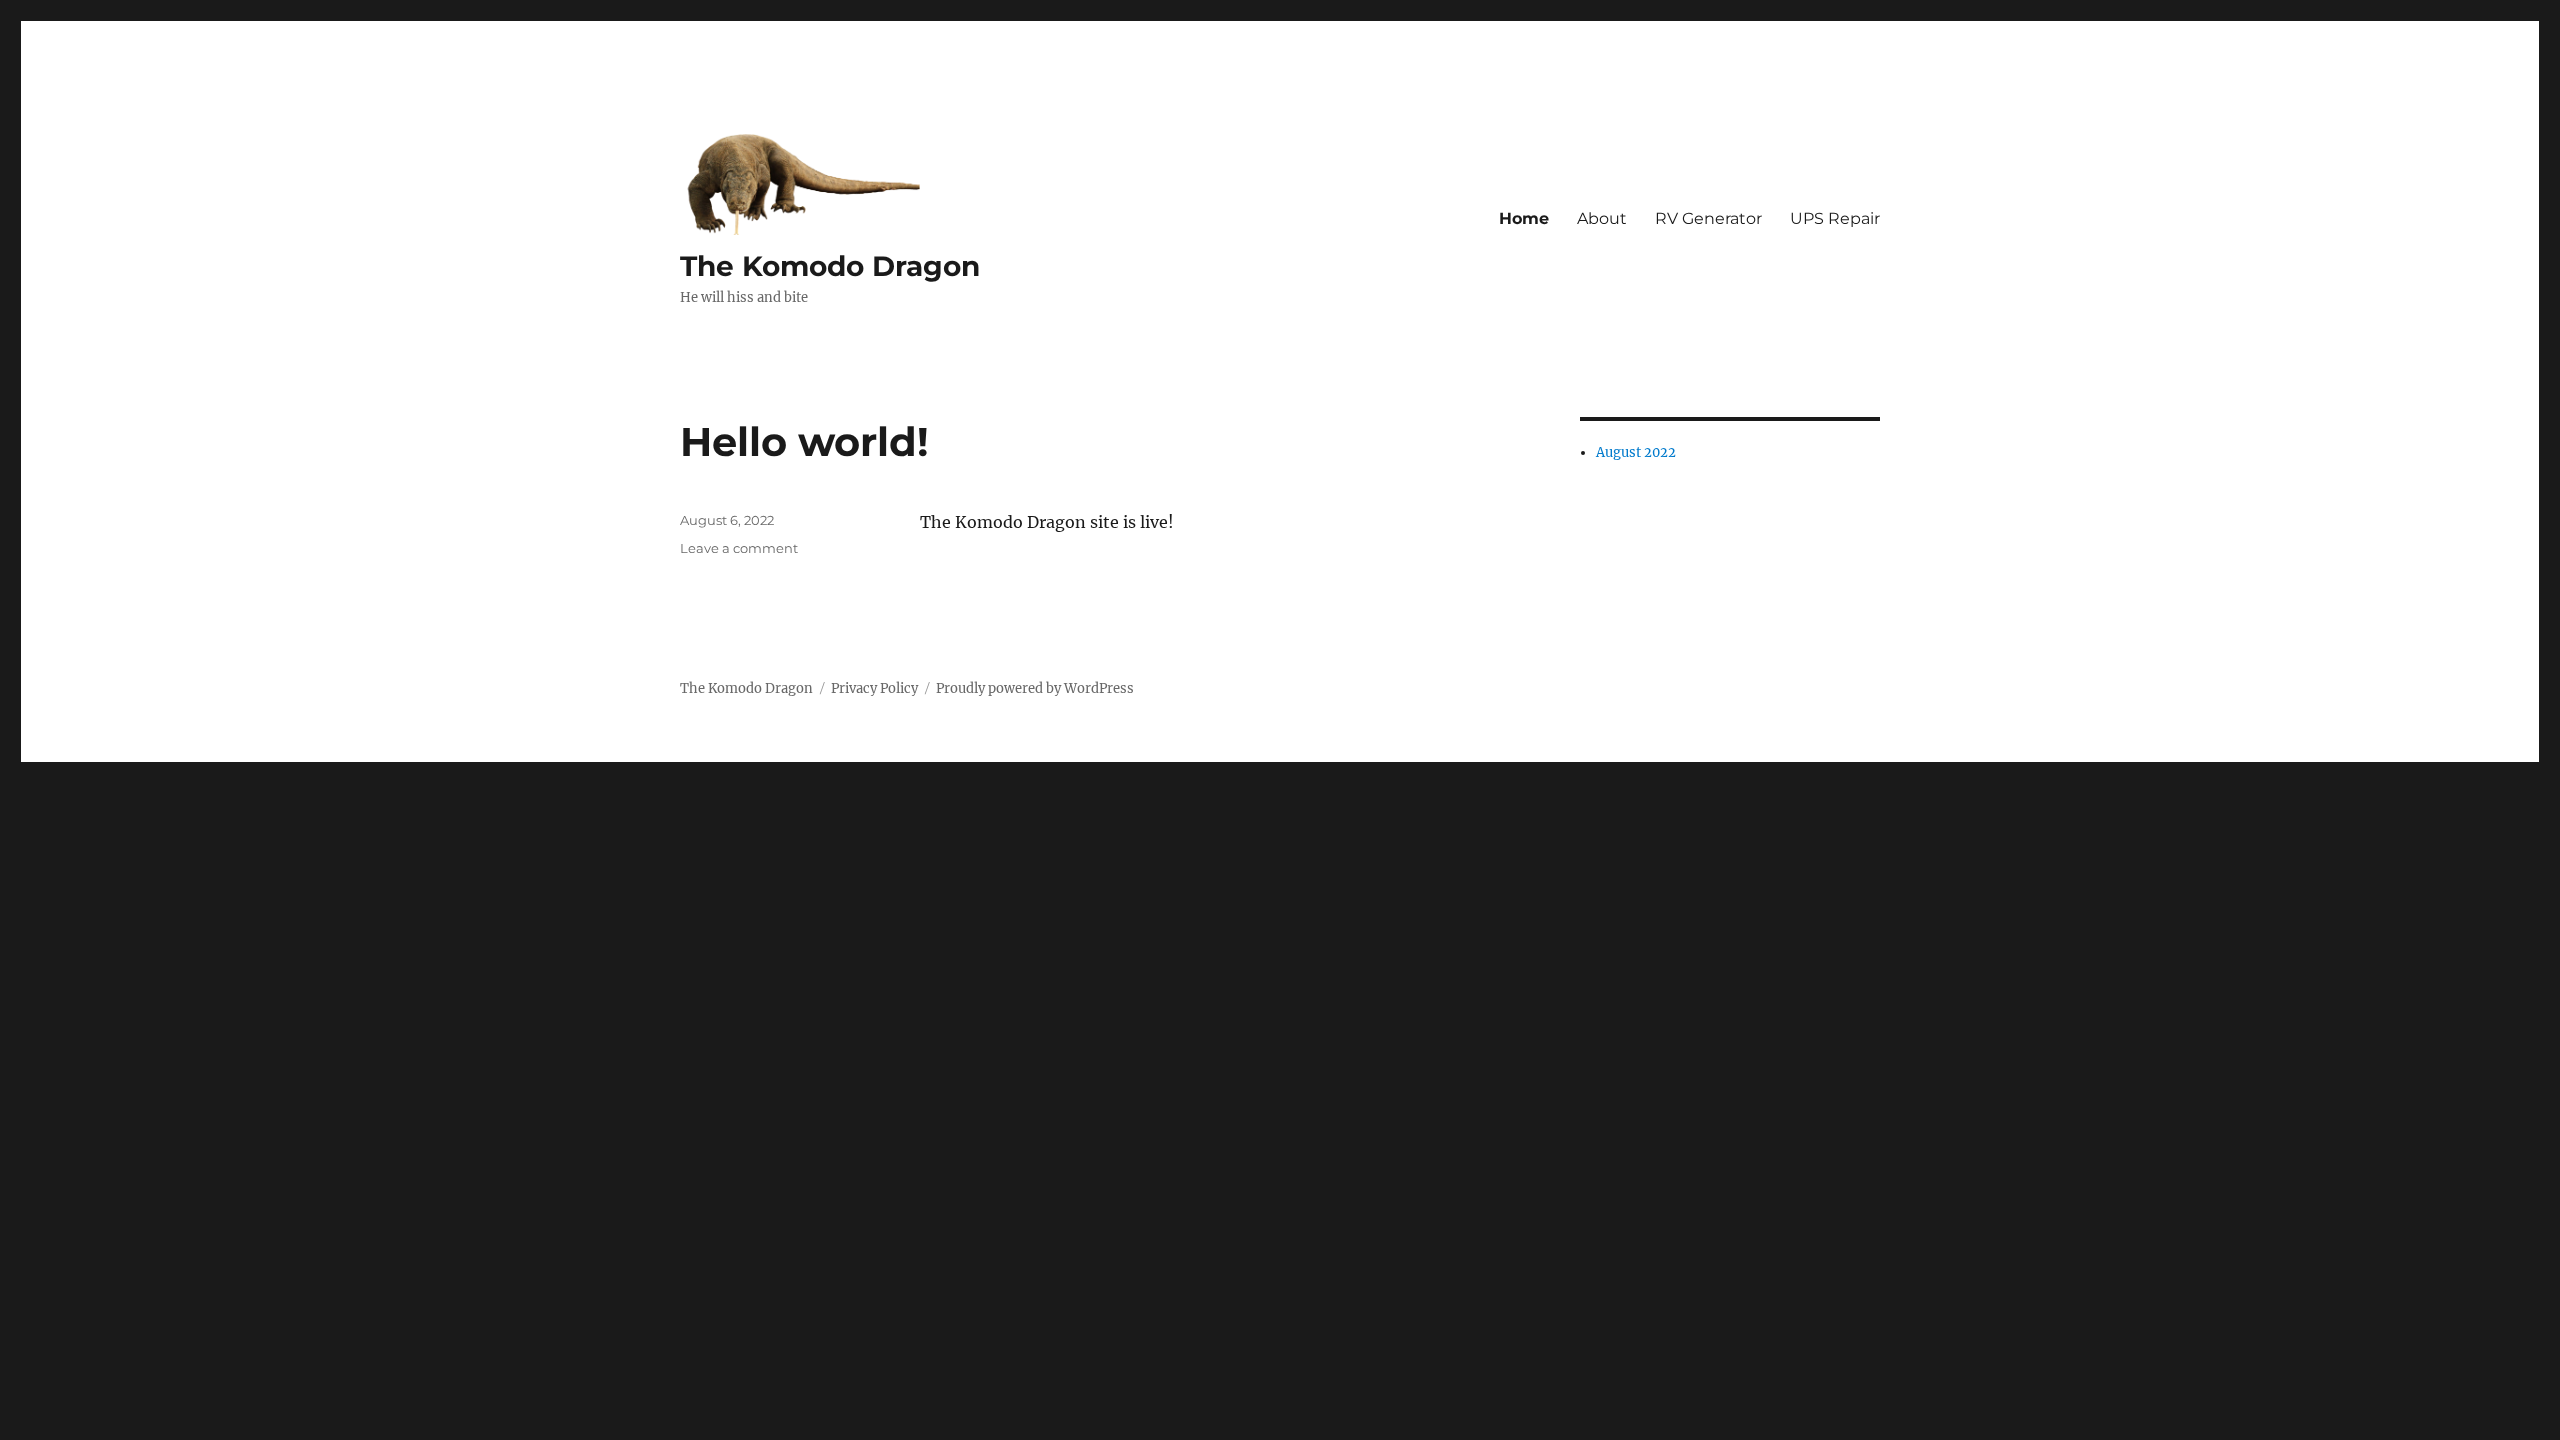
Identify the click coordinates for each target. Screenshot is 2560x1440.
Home (1524, 218)
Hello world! (804, 441)
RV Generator (1708, 218)
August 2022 (1636, 452)
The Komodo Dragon (830, 266)
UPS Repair (1835, 218)
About (1602, 218)
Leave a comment (739, 548)
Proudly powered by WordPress (1035, 688)
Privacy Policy (874, 688)
